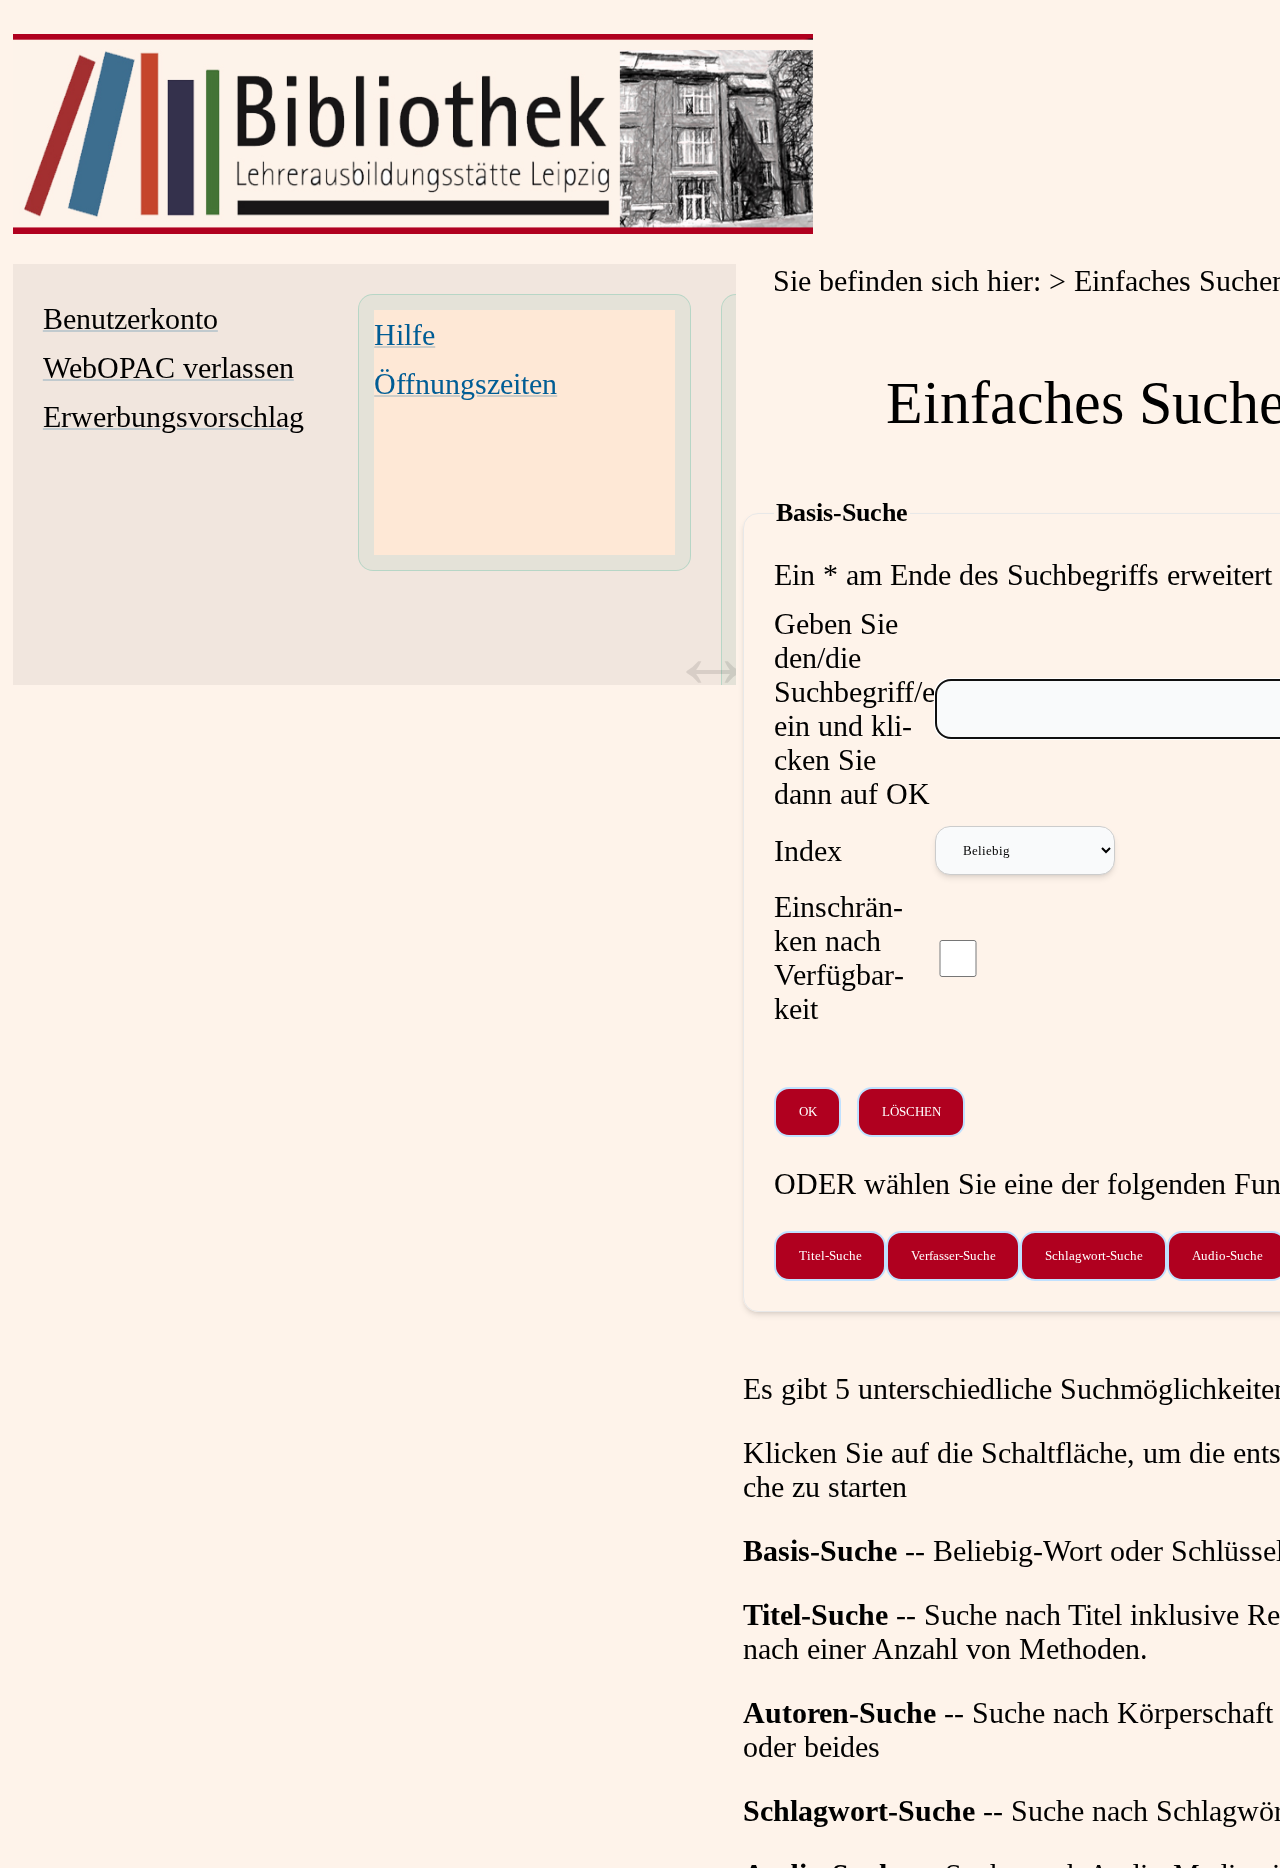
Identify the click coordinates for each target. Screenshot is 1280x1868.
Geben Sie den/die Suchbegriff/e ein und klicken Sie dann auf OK (854, 708)
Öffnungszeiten (465, 383)
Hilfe (404, 334)
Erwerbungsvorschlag (173, 416)
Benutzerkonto (130, 318)
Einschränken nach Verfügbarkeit (839, 957)
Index (808, 850)
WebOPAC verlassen (168, 367)
